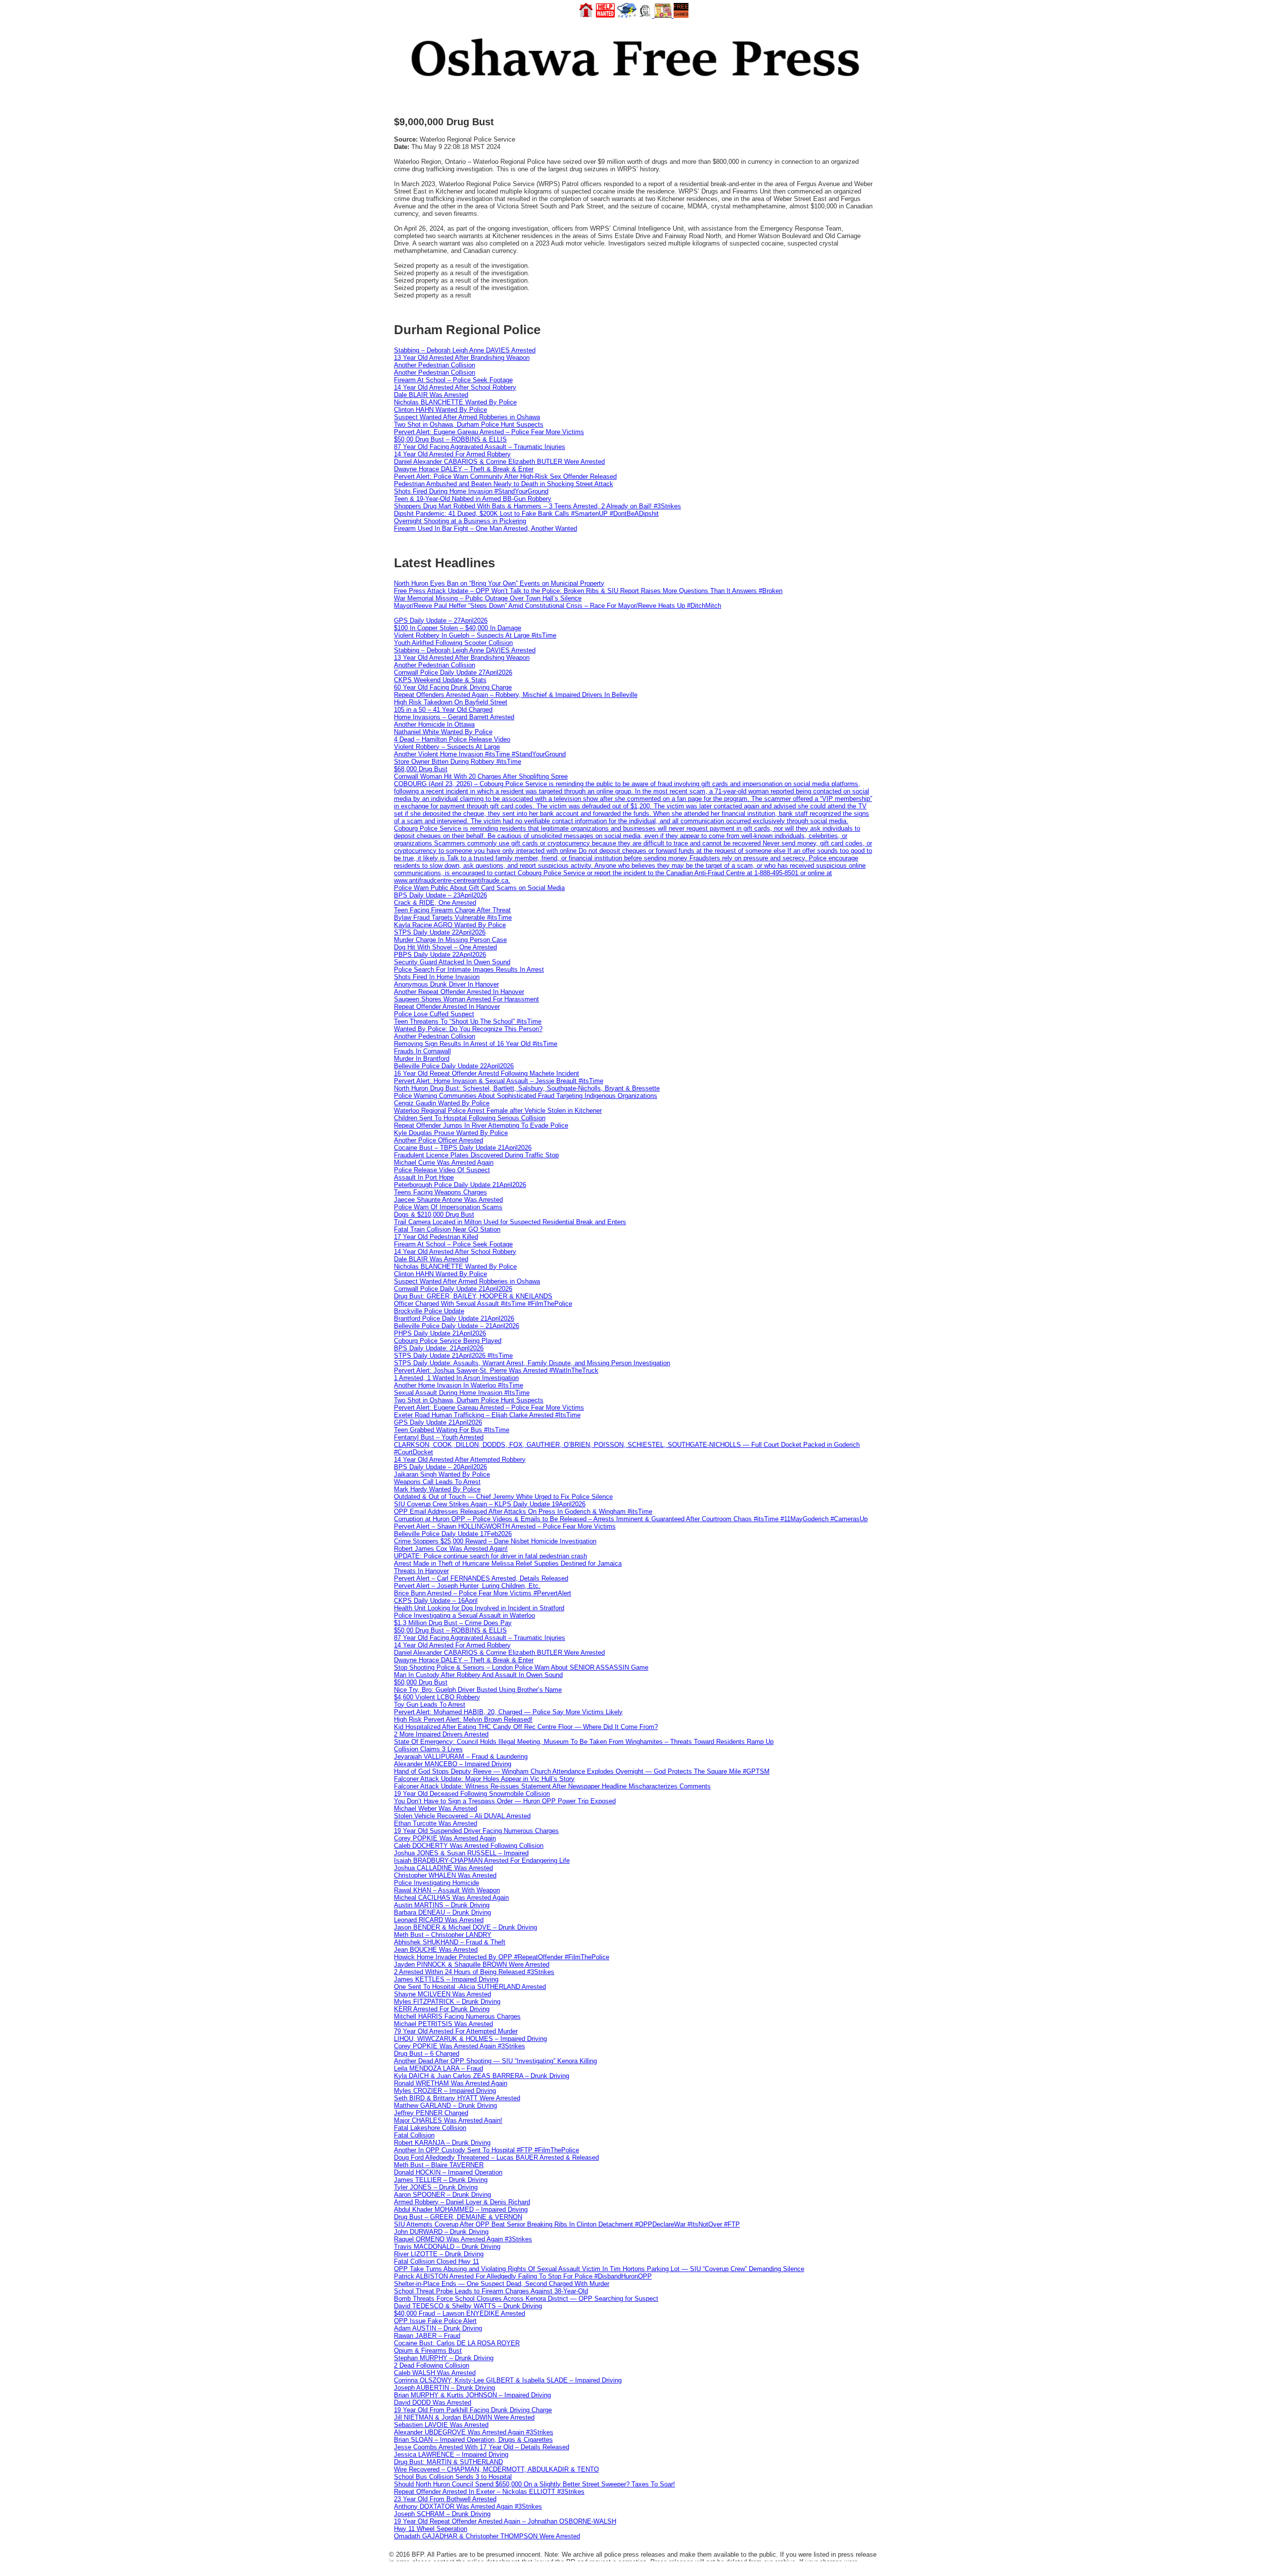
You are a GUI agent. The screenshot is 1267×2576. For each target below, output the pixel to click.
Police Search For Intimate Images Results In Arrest (469, 969)
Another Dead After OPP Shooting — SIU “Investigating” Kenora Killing (495, 2061)
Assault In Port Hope (424, 1177)
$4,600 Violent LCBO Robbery (437, 1697)
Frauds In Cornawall (422, 1051)
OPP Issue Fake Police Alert (435, 2321)
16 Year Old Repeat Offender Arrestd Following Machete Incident (487, 1073)
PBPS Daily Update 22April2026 (440, 955)
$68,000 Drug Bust (421, 769)
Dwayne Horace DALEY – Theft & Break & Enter (464, 469)
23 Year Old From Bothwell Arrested (445, 2499)
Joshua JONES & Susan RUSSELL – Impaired (461, 1853)
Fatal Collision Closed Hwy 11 (437, 2261)
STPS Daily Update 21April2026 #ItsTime (453, 1356)
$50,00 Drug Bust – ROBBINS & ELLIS (450, 439)
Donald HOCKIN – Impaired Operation (448, 2172)
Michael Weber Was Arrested (436, 1808)
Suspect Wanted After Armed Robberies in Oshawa (467, 417)
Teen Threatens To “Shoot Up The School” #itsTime (468, 1021)
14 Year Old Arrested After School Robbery (455, 387)
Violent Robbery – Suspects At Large (447, 747)
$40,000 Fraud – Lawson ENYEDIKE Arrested (460, 2313)
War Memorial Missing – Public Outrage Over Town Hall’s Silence (488, 598)
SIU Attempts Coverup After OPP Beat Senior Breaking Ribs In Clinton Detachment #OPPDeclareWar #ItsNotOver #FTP (567, 2224)
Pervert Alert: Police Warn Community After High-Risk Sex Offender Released (505, 476)
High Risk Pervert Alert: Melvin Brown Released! (463, 1719)
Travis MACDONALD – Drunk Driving (447, 2247)
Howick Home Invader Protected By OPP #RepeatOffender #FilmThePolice (502, 1957)
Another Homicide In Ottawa (434, 724)
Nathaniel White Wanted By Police (443, 732)
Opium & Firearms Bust (428, 2351)
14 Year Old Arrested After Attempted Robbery (460, 1460)
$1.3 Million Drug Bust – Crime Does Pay (453, 1623)
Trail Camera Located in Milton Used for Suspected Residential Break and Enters (510, 1222)
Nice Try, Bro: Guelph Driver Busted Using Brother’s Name (478, 1690)
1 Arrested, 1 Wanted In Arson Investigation (456, 1378)
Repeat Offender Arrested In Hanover (447, 1007)
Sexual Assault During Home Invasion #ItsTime (462, 1393)
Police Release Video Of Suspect (442, 1170)
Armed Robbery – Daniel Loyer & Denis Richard (462, 2202)
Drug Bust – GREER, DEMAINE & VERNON (458, 2217)
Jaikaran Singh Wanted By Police (442, 1474)
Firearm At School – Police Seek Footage (453, 380)
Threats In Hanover (421, 1571)
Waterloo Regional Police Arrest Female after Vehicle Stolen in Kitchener (498, 1111)
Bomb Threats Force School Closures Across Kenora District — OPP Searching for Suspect (526, 2299)
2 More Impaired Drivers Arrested (441, 1734)
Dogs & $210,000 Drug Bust (434, 1214)
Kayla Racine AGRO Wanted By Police (450, 925)
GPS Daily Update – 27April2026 (441, 620)
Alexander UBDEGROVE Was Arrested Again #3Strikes (474, 2432)
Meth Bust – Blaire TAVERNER (439, 2165)
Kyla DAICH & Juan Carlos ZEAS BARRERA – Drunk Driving (482, 2076)
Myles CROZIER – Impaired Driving (445, 2091)
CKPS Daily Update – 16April (436, 1601)
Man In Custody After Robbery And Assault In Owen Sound (478, 1675)
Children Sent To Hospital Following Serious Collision (470, 1118)
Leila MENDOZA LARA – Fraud (439, 2068)
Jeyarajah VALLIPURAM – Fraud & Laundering (461, 1757)
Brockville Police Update (429, 1311)
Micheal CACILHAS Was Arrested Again (451, 1898)
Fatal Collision (414, 2135)
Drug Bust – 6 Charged (427, 2054)
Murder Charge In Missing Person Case (450, 940)
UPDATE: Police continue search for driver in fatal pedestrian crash (490, 1556)
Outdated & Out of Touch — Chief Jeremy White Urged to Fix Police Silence (503, 1497)
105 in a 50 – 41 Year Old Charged (443, 710)
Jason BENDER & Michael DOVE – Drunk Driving (465, 1927)
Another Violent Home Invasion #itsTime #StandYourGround (480, 754)
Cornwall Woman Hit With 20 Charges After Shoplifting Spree (481, 776)
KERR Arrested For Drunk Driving (442, 2009)
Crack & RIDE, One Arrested (435, 903)
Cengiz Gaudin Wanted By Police (442, 1103)
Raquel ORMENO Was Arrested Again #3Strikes (463, 2239)
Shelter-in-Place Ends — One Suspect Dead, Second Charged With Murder (502, 2284)
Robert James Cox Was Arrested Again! (451, 1549)
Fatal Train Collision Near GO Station (447, 1229)
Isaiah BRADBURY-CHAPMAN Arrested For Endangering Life (482, 1860)
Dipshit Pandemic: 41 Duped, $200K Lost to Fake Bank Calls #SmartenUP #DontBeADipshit (526, 514)
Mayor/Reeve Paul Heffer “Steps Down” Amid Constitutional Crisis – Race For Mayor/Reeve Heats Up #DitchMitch (558, 606)
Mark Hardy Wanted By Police (437, 1489)
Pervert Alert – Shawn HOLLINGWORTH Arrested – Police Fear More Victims (505, 1526)
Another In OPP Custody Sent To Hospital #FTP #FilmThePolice (487, 2150)
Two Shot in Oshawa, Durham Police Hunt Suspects (469, 424)
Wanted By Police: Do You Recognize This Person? (468, 1029)
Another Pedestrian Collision (435, 365)
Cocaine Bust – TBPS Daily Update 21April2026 (463, 1148)
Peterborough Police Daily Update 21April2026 (460, 1185)
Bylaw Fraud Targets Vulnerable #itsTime (453, 917)
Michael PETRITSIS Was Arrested (443, 2024)
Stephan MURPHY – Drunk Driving (444, 2358)
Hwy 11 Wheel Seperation (431, 2529)
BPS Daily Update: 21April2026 (439, 1348)
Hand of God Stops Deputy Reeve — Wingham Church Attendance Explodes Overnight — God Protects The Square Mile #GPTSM (582, 1771)
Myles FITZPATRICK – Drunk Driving (447, 2002)
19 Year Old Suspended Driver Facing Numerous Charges (476, 1831)
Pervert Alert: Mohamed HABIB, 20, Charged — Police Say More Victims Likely (508, 1712)
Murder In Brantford (422, 1059)
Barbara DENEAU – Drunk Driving (442, 1912)
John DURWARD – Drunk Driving (441, 2232)
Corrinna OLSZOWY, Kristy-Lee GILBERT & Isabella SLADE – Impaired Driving (508, 2380)
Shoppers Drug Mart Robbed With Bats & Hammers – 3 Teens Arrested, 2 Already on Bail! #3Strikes (537, 506)
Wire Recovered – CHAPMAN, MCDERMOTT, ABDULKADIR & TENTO (496, 2469)
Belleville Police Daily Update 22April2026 (454, 1066)
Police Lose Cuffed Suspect (434, 1014)
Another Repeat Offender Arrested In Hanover (459, 992)
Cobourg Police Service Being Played (448, 1341)
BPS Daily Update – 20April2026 (440, 1467)
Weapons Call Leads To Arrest (437, 1482)
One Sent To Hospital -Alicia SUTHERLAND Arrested (470, 1987)
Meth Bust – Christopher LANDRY (443, 1935)
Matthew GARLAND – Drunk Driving (445, 2105)
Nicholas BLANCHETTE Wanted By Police (455, 402)
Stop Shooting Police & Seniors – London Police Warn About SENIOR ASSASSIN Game (521, 1667)
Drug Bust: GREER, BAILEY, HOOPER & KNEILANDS (473, 1296)
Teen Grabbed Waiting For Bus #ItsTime (452, 1430)
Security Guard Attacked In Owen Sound (452, 962)
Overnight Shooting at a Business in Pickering (460, 521)
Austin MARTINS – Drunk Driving (442, 1905)
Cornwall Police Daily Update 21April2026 (453, 1289)
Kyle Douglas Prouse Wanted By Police (451, 1133)
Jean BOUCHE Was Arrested (436, 1950)
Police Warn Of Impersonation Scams (448, 1207)
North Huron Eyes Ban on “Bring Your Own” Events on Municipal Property (499, 583)
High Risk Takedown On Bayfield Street (451, 702)
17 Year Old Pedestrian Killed (436, 1237)
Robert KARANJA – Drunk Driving (442, 2143)
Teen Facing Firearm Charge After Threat (452, 910)
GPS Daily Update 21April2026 (438, 1422)
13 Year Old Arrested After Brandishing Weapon (462, 358)
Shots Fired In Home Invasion (437, 977)
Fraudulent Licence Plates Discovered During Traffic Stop (476, 1155)
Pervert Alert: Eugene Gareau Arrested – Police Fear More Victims (489, 432)
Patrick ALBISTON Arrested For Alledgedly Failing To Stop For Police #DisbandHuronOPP (523, 2276)
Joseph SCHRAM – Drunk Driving (442, 2514)
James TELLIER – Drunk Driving (441, 2180)
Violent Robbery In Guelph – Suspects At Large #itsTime (475, 635)
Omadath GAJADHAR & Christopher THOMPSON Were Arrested (487, 2536)
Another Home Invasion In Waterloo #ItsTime (459, 1385)
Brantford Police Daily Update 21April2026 (454, 1318)
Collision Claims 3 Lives (428, 1749)
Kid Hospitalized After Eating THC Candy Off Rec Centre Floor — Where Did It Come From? (526, 1727)
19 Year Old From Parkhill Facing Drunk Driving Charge (473, 2410)
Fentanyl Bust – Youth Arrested (439, 1437)
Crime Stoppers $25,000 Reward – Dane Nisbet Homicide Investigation (495, 1541)
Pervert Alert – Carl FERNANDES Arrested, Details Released (481, 1578)
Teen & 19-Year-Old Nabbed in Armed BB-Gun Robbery (473, 499)
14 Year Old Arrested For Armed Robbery (452, 454)
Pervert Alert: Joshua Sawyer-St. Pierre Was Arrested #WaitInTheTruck (496, 1370)
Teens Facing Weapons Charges (440, 1192)
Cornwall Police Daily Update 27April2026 (453, 672)
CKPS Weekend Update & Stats (440, 680)
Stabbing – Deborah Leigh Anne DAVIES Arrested (465, 350)
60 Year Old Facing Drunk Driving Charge (453, 687)
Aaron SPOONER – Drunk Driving (442, 2195)
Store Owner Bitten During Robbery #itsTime (458, 762)
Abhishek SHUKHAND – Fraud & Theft (450, 1942)
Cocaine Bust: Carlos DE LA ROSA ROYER (457, 2343)
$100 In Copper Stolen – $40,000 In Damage (458, 628)
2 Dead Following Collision (432, 2365)
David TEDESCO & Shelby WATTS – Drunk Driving (468, 2306)
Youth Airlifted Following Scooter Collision (453, 643)
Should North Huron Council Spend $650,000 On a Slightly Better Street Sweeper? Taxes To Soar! (535, 2484)
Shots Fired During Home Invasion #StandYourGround (471, 491)
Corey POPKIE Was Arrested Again (445, 1838)
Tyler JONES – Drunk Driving (436, 2187)
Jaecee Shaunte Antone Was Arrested (448, 1200)
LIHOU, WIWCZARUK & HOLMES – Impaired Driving (470, 2039)
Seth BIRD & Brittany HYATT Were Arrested (457, 2098)
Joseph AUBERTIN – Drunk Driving (444, 2388)
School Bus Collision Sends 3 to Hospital (453, 2477)
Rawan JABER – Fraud (427, 2336)
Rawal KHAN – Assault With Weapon (447, 1890)
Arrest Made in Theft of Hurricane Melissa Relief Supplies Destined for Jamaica (508, 1563)
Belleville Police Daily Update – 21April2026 (457, 1326)
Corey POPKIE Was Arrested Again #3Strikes (460, 2046)
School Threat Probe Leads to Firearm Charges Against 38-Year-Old (491, 2291)
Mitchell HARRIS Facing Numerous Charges (457, 2016)
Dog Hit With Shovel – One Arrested (445, 947)
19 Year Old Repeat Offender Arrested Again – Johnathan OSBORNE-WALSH (505, 2521)
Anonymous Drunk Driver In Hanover (446, 984)
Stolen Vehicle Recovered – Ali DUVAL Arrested (462, 1816)
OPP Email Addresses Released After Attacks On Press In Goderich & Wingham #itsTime (523, 1511)
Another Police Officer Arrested (439, 1140)
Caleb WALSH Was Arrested (435, 2373)
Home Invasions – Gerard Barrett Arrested (454, 717)
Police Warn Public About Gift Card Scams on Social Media (479, 888)
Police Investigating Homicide (437, 1883)
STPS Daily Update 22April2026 (440, 932)
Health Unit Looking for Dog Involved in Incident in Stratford (479, 1608)
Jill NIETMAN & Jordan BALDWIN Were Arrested (464, 2417)
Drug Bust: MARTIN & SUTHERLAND (448, 2462)
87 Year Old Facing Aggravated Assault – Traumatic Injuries (480, 447)
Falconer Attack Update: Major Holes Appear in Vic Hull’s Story (484, 1779)
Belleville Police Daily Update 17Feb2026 (453, 1534)
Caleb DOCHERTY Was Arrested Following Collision (469, 1846)
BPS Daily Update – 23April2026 (440, 895)
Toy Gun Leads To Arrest (430, 1705)
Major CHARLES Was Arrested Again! (448, 2120)
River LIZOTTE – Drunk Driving (439, 2254)
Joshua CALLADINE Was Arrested (443, 1868)
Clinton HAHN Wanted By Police (440, 410)
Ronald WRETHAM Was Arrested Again (451, 2083)
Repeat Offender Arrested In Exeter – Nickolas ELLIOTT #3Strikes (489, 2492)
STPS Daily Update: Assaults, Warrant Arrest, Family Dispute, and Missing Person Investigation (532, 1363)
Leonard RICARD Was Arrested (439, 1920)
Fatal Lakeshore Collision (430, 2128)
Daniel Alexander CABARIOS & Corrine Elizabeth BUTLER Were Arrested (499, 462)
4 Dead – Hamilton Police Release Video (452, 739)
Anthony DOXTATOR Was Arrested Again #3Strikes (468, 2506)
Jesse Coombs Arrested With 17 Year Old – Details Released (482, 2447)
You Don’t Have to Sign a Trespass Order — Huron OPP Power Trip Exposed (505, 1801)
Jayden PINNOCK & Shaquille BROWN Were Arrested (472, 1964)
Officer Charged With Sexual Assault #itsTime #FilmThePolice (483, 1304)
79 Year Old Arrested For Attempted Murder (456, 2031)
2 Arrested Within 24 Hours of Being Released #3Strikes (474, 1972)
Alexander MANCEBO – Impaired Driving (453, 1764)
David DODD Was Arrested (433, 2403)
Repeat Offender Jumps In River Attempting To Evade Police (481, 1125)
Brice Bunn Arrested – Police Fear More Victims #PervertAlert (483, 1593)
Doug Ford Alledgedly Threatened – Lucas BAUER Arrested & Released (496, 2157)
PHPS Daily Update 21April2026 (440, 1333)
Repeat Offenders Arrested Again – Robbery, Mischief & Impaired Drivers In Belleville (516, 695)
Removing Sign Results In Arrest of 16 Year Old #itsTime (476, 1044)
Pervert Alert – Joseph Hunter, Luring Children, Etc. (467, 1586)
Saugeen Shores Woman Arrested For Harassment (466, 999)
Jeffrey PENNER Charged (431, 2113)
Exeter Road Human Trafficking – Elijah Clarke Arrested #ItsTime (487, 1415)
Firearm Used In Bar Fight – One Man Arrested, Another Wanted (486, 528)
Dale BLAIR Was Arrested (431, 395)
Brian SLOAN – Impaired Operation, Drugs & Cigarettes (473, 2440)
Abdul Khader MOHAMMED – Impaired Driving (461, 2209)
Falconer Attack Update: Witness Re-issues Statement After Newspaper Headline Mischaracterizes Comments (552, 1786)
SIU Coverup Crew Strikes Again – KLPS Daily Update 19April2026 (490, 1504)
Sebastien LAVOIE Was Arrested (441, 2425)
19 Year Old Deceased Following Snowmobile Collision (472, 1794)
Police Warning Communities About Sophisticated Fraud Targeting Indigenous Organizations (526, 1096)
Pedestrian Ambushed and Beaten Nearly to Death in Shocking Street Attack (504, 484)
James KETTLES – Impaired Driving (446, 1979)
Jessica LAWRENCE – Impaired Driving (451, 2454)
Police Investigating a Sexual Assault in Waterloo (464, 1615)
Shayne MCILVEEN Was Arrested (442, 1994)
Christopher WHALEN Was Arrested (445, 1875)
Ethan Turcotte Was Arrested (436, 1823)
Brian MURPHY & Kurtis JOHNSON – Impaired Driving (472, 2395)
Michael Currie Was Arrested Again (444, 1163)
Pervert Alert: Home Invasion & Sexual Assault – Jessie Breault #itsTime (499, 1081)
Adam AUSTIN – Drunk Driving (438, 2328)
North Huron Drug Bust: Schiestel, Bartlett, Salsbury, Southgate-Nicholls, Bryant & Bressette (527, 1088)
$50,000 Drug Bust (421, 1682)
